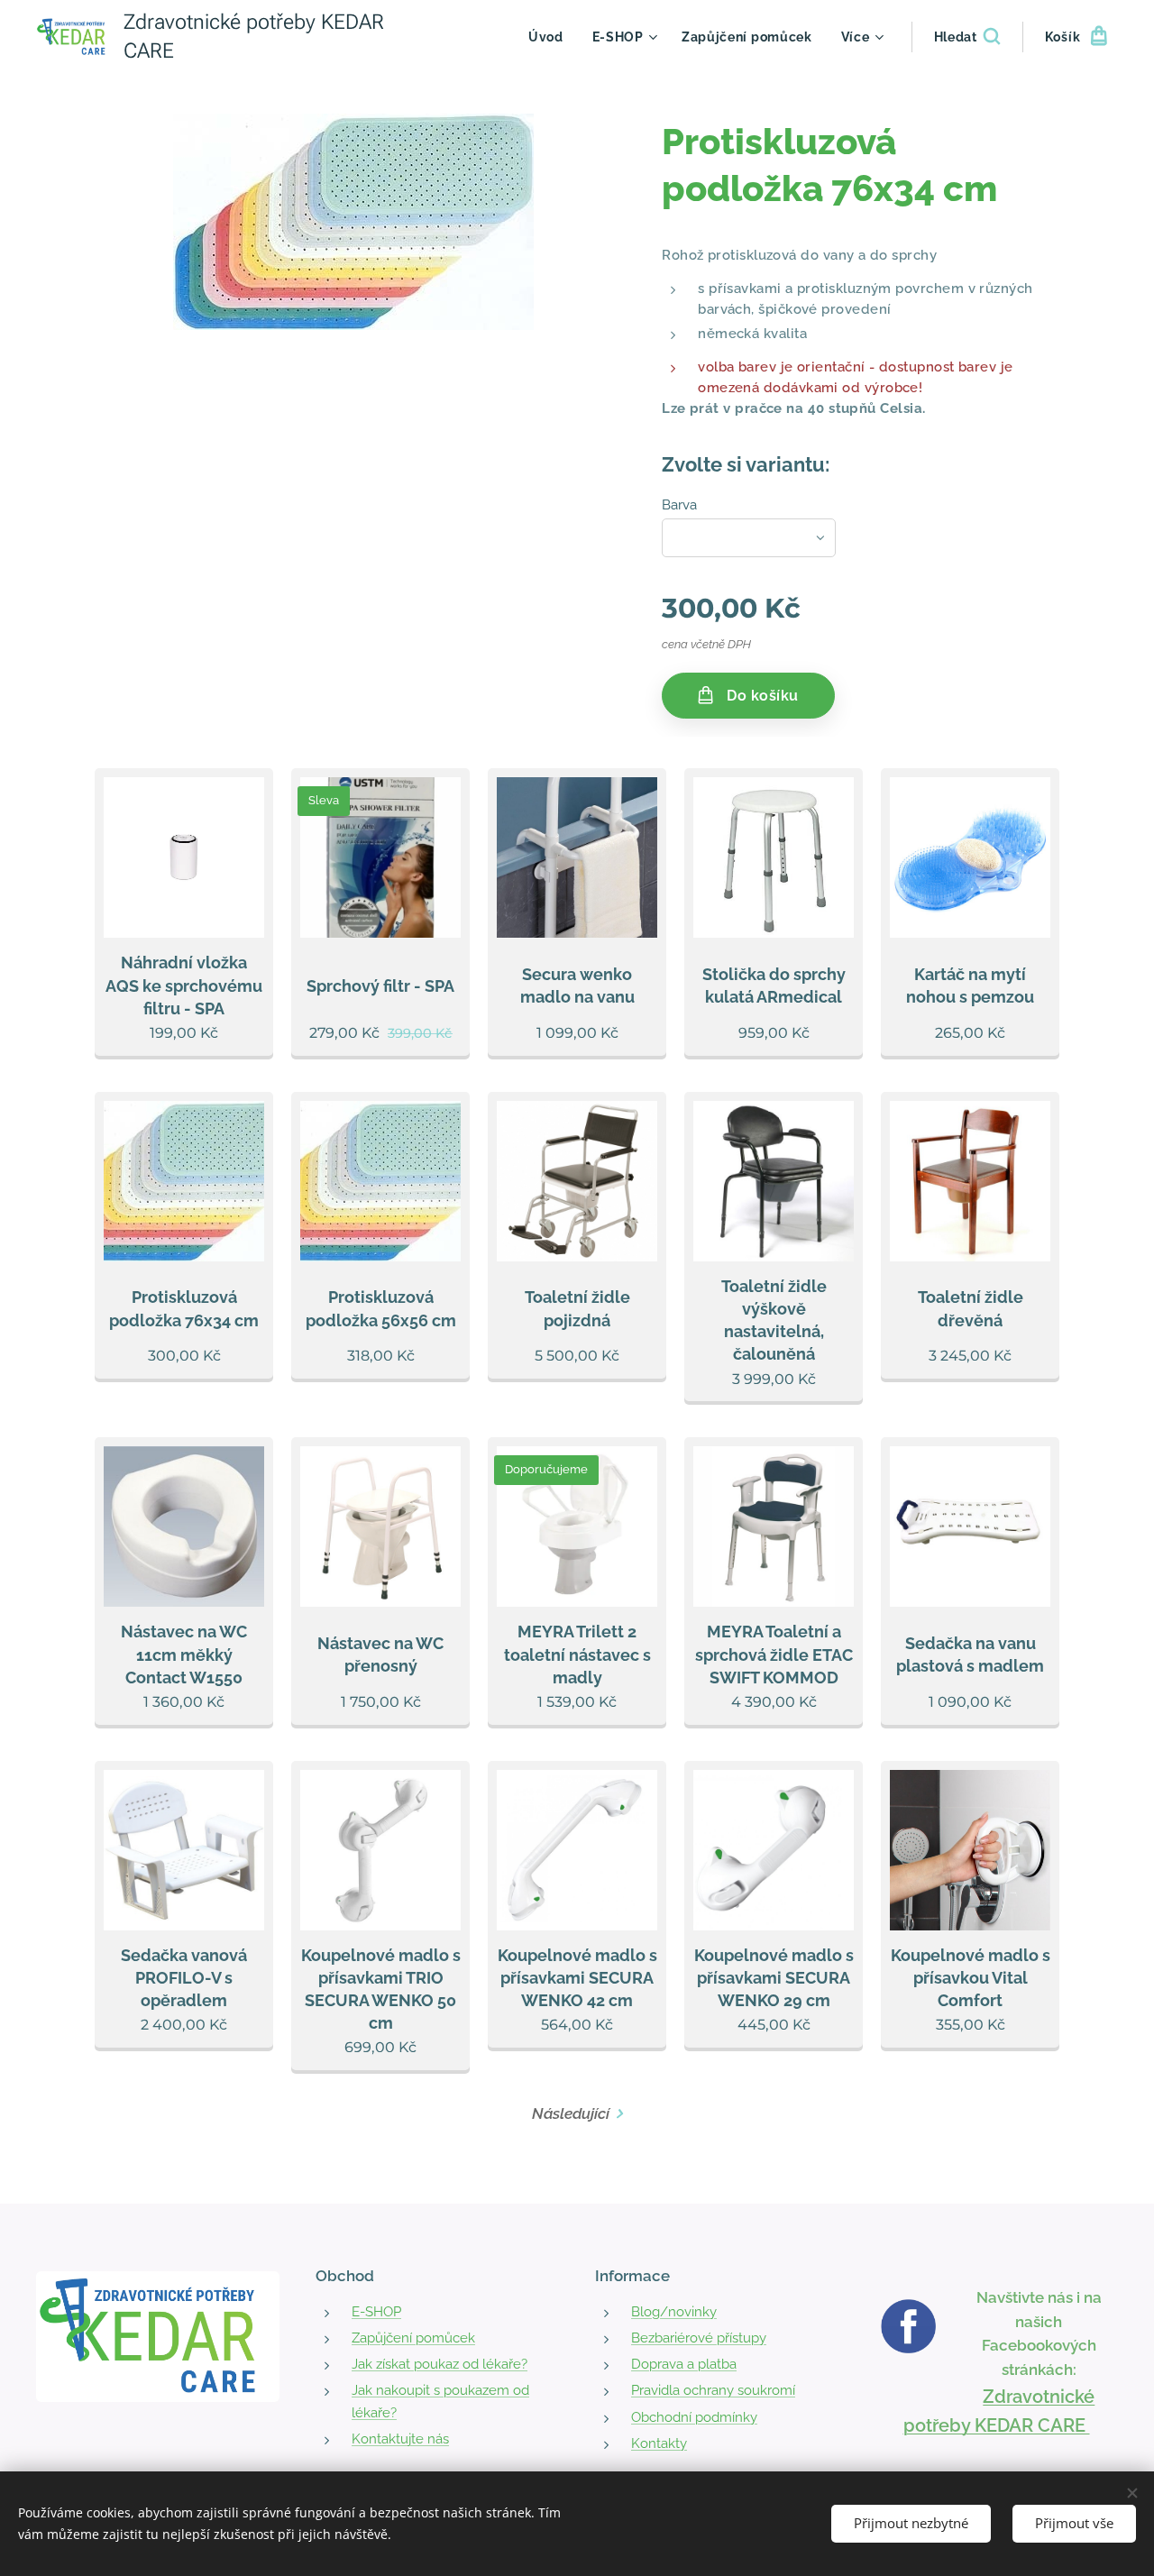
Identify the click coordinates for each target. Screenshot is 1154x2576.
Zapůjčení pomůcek (413, 2338)
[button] (967, 37)
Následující (571, 2113)
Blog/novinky (674, 2312)
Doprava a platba (684, 2364)
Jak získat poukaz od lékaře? (440, 2364)
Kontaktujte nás (400, 2439)
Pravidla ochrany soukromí (713, 2390)
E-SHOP (376, 2312)
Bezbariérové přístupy (699, 2338)
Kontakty (659, 2443)
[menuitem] (551, 37)
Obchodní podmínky (694, 2417)
